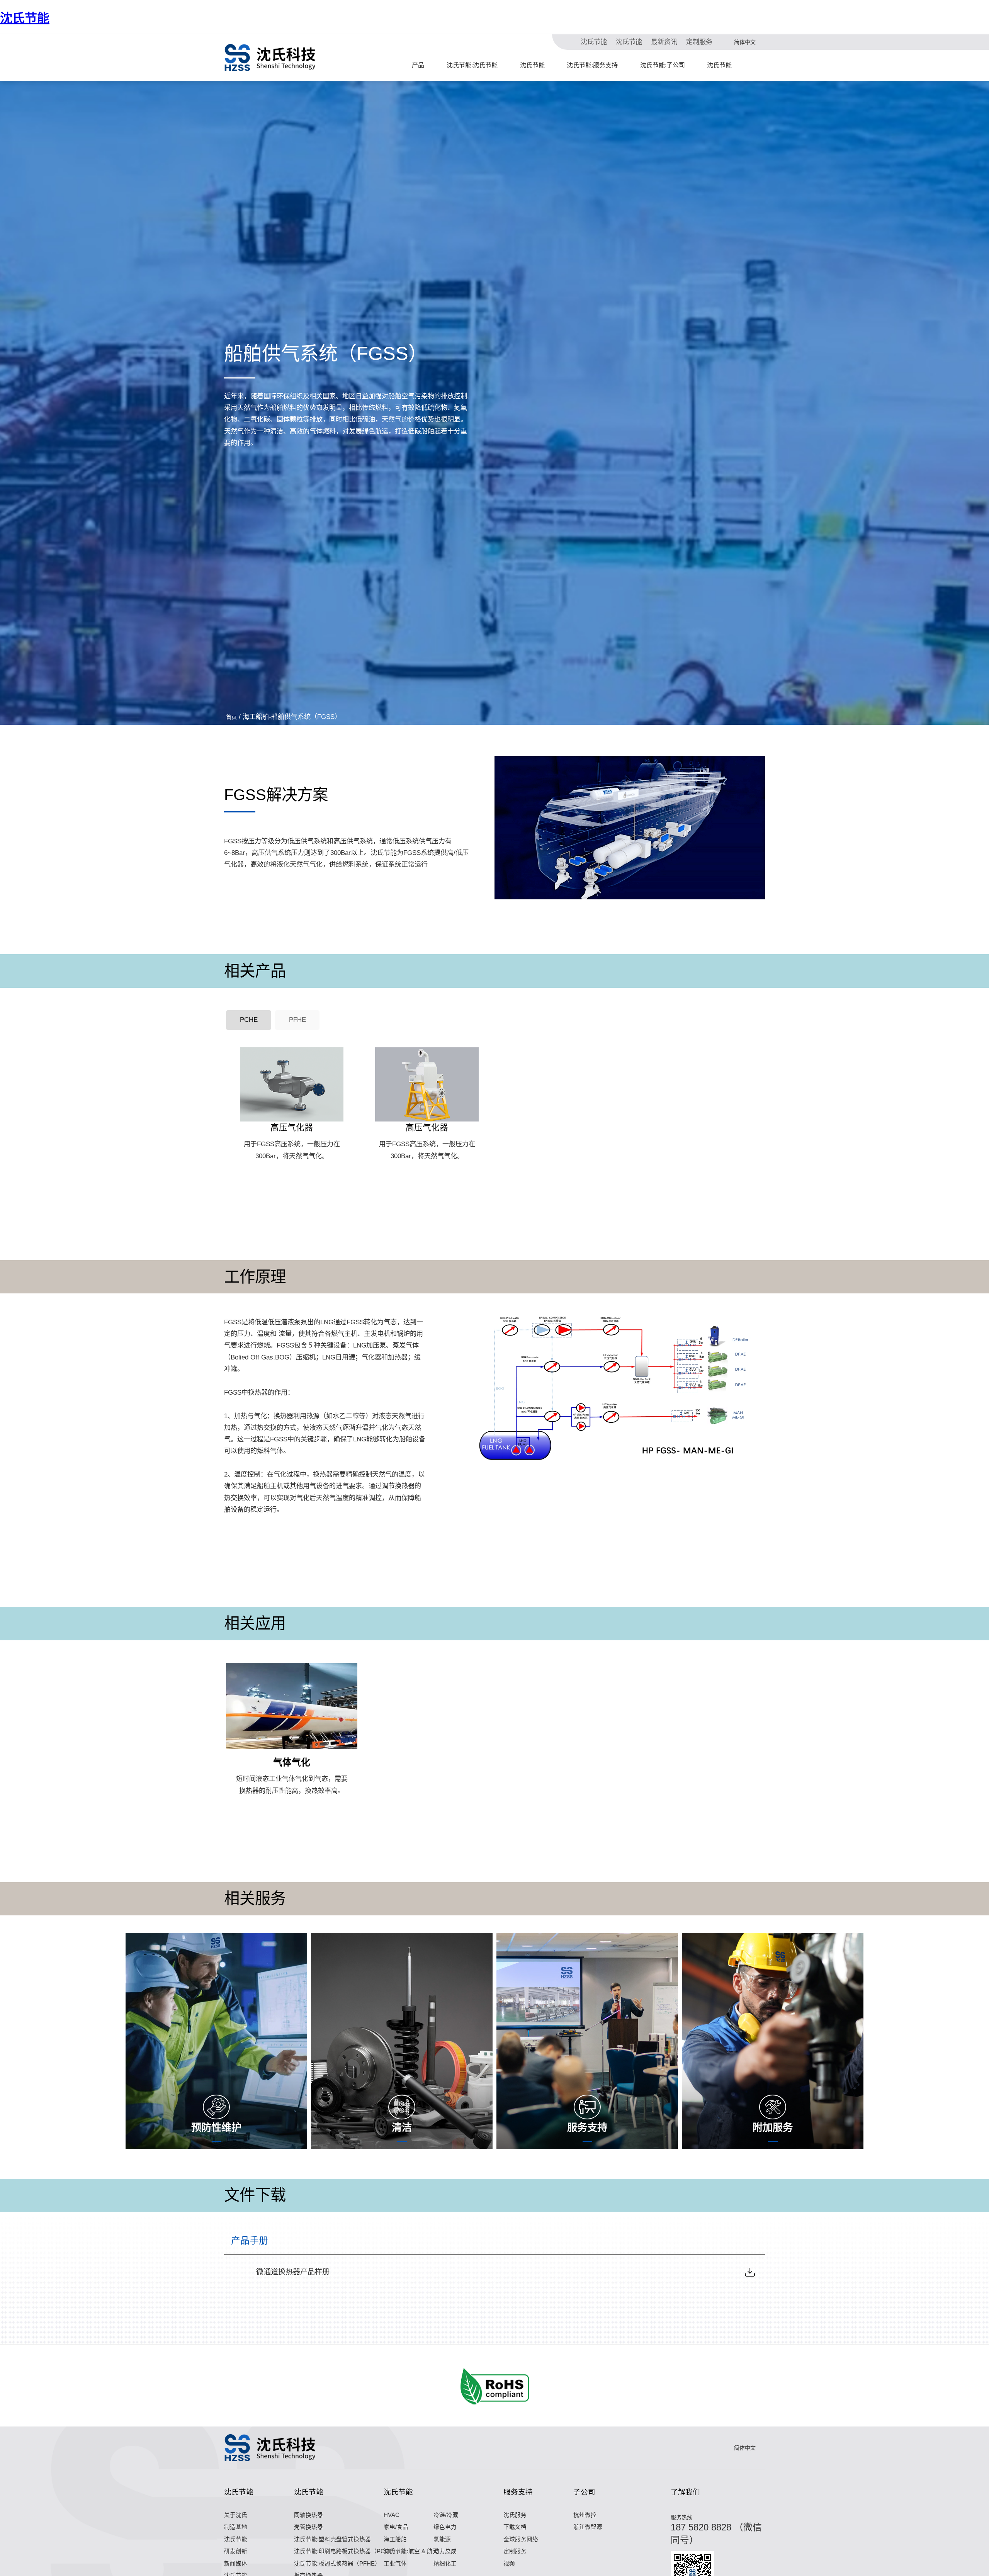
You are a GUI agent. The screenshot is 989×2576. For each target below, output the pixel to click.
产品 (418, 65)
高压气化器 (292, 1127)
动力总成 (445, 2551)
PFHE (297, 1020)
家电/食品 (396, 2527)
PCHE (249, 1020)
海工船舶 (395, 2539)
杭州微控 (585, 2515)
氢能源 (442, 2539)
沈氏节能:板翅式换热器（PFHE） (337, 2564)
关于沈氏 (236, 2515)
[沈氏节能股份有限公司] (270, 58)
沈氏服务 (515, 2515)
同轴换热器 (308, 2515)
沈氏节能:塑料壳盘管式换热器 (332, 2539)
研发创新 (236, 2551)
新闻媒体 (236, 2564)
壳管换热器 (308, 2527)
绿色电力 (445, 2527)
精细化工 (445, 2564)
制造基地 (236, 2527)
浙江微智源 (588, 2527)
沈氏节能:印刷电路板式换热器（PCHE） (346, 2551)
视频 (509, 2564)
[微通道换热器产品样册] (750, 2272)
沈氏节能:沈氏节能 (472, 65)
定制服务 (699, 42)
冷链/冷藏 (446, 2515)
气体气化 (292, 1762)
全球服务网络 (521, 2539)
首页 (231, 717)
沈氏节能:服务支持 (592, 65)
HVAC (392, 2515)
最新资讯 (664, 42)
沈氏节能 (25, 18)
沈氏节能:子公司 (663, 65)
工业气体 (395, 2564)
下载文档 (515, 2527)
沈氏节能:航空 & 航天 (411, 2551)
